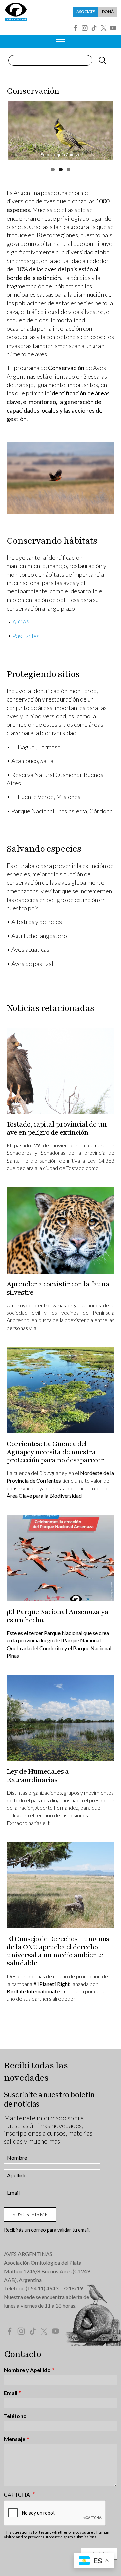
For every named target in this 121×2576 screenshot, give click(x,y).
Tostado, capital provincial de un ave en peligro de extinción (57, 1128)
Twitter (104, 28)
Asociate (86, 12)
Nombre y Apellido (27, 2370)
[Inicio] (16, 12)
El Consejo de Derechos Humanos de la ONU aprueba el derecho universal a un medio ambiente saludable (58, 1951)
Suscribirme (30, 2214)
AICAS (21, 622)
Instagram (85, 28)
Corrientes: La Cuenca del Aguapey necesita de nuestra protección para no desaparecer (55, 1452)
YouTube (113, 28)
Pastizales (26, 636)
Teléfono (15, 2416)
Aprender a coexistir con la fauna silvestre (58, 1288)
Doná (108, 12)
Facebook (75, 28)
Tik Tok (94, 28)
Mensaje (15, 2439)
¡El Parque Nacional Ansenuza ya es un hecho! (57, 1616)
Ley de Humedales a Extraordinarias (38, 1776)
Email (11, 2393)
